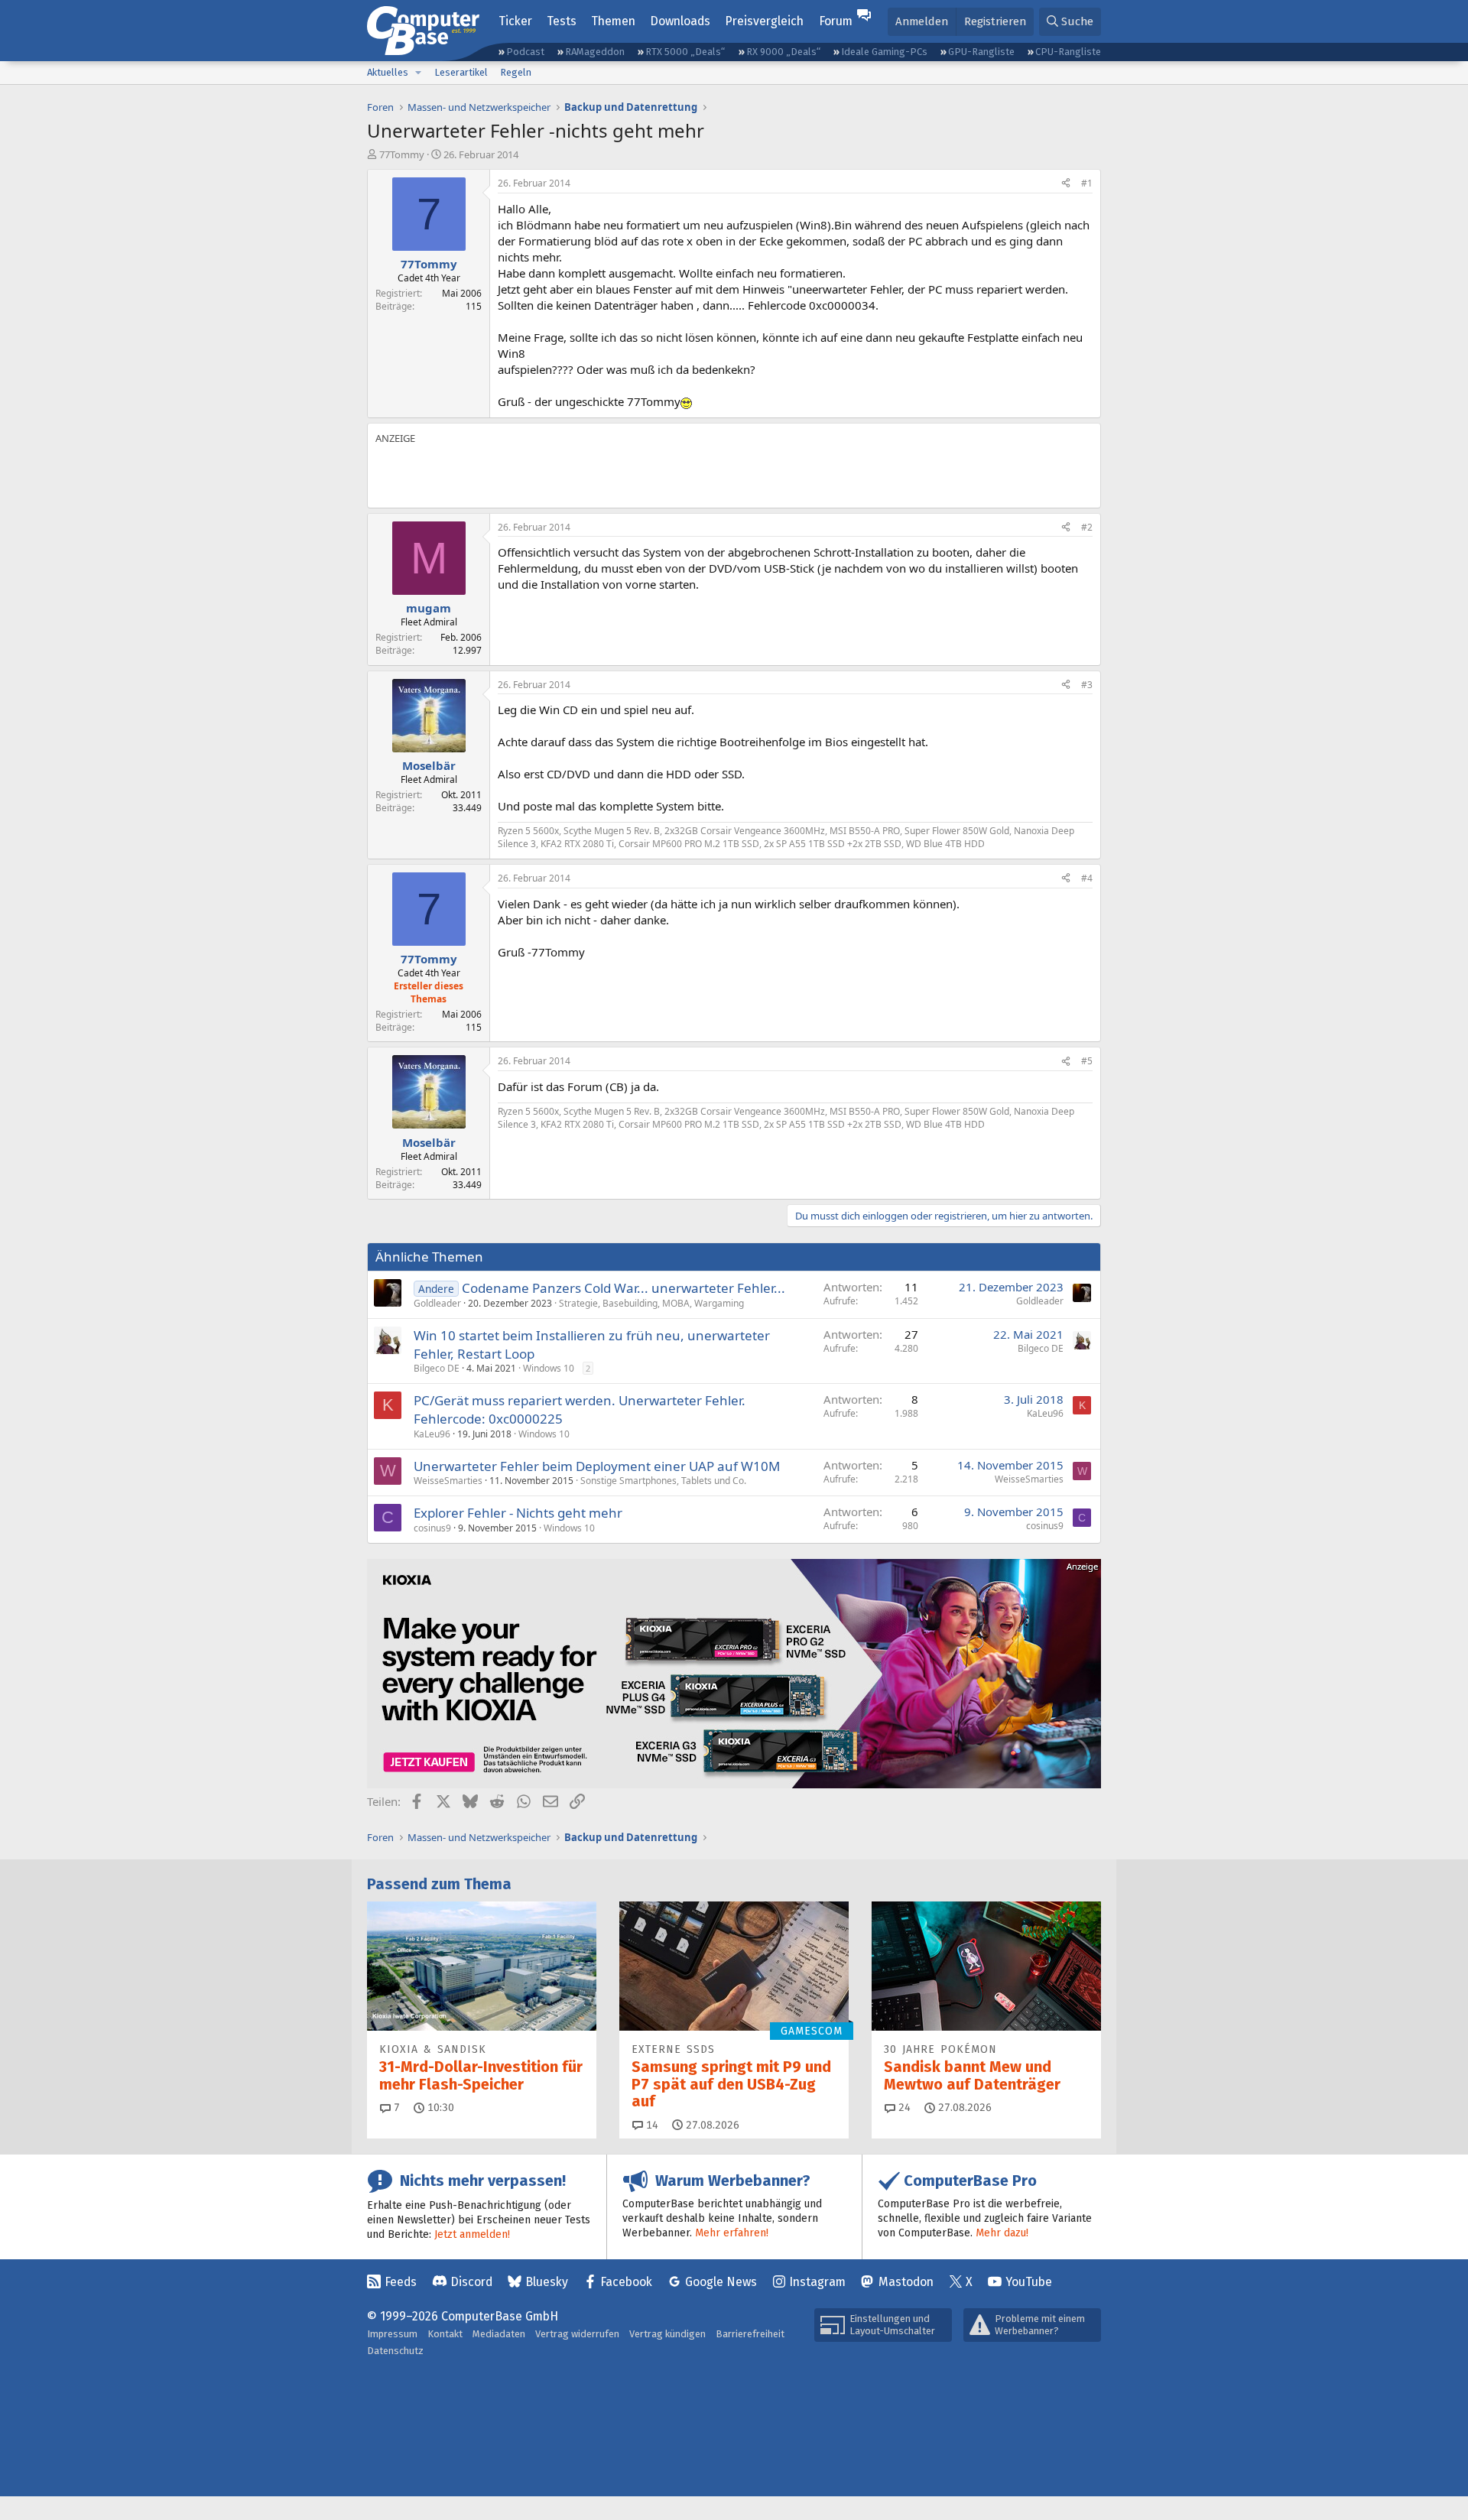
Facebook (626, 2282)
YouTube (1029, 2282)
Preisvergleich (764, 21)
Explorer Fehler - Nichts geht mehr (518, 1513)
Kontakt (445, 2334)
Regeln (516, 72)
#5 (1087, 1061)
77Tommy (402, 154)
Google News (721, 2282)
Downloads (680, 21)
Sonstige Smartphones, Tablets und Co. (663, 1481)
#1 (1087, 183)
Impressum (392, 2334)
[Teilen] (1066, 184)
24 (903, 2108)
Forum (836, 21)
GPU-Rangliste (981, 52)
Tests (562, 21)
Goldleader (437, 1303)
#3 (1087, 685)
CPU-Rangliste (1068, 52)
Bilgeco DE (437, 1368)
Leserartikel (461, 72)
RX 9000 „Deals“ (783, 52)
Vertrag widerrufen (577, 2334)
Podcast (525, 52)
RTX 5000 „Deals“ (685, 52)
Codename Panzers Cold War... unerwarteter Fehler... (624, 1288)
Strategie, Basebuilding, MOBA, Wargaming (651, 1303)
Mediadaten (499, 2334)
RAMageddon (595, 52)
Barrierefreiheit (750, 2334)
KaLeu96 (432, 1434)
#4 (1087, 878)
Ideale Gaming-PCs (884, 52)
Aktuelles (388, 72)
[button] (418, 73)
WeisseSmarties (448, 1481)
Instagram (817, 2282)
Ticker (515, 21)
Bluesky (547, 2282)
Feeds (401, 2282)
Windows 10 (549, 1368)
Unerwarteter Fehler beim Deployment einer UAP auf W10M (597, 1466)
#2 (1087, 527)
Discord (471, 2282)
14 (651, 2125)
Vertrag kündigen (667, 2334)
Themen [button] (613, 21)
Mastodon (906, 2282)
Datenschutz (395, 2351)
